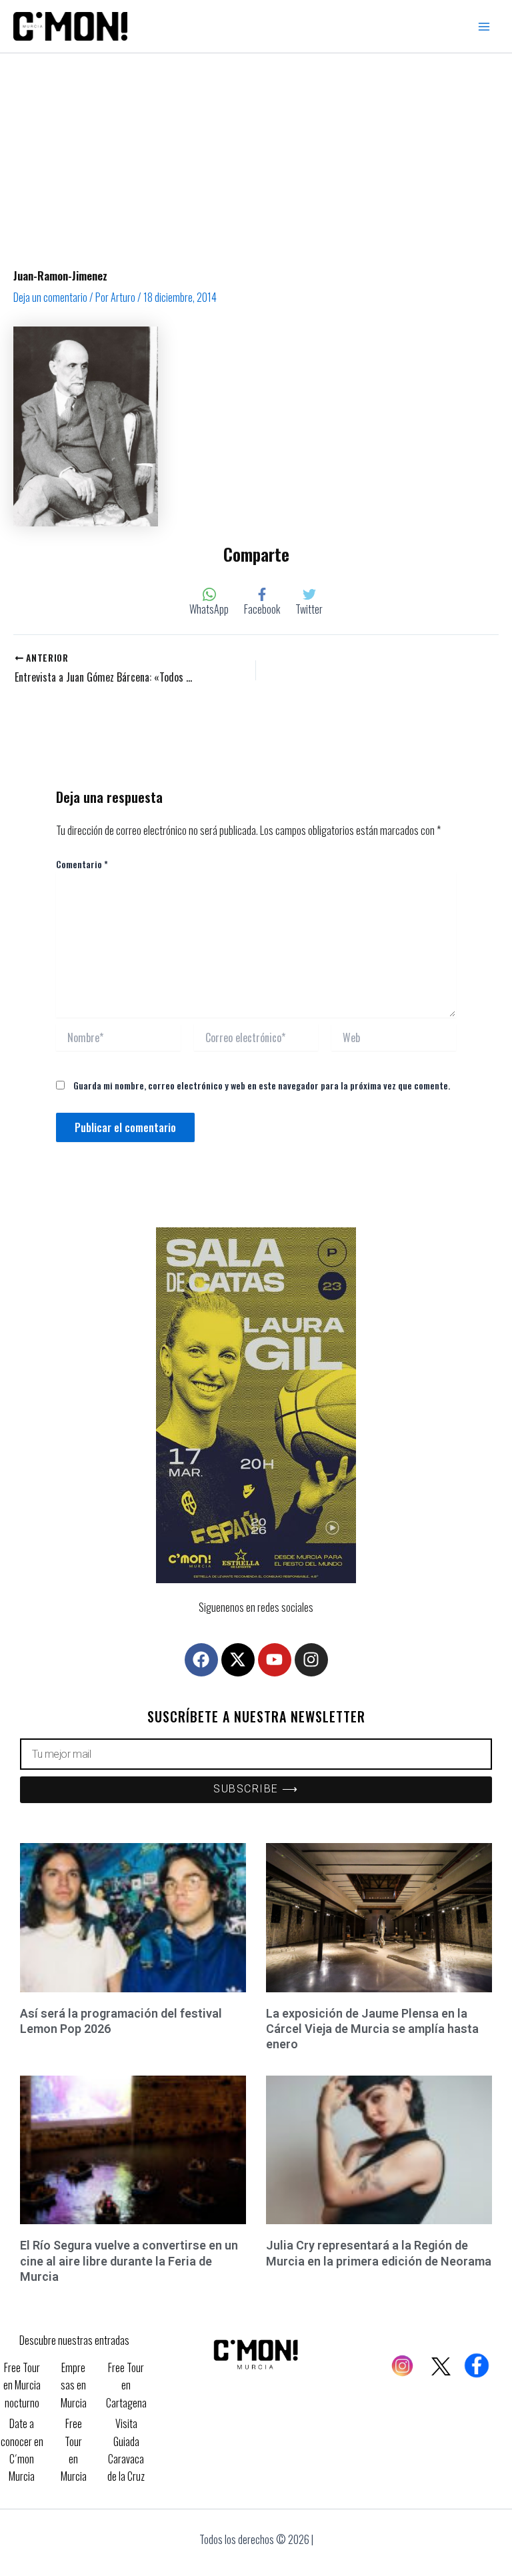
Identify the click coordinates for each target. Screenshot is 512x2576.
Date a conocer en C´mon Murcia (22, 2450)
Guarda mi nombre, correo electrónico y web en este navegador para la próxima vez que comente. (262, 1085)
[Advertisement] (256, 153)
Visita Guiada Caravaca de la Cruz (126, 2450)
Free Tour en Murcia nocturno (22, 2385)
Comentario (82, 864)
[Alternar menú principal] (484, 27)
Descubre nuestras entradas (74, 2340)
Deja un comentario (50, 297)
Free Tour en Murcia (74, 2450)
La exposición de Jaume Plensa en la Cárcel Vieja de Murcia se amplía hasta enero (372, 2029)
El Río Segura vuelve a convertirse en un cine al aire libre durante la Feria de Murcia (129, 2261)
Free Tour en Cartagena (126, 2385)
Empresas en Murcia (74, 2385)
